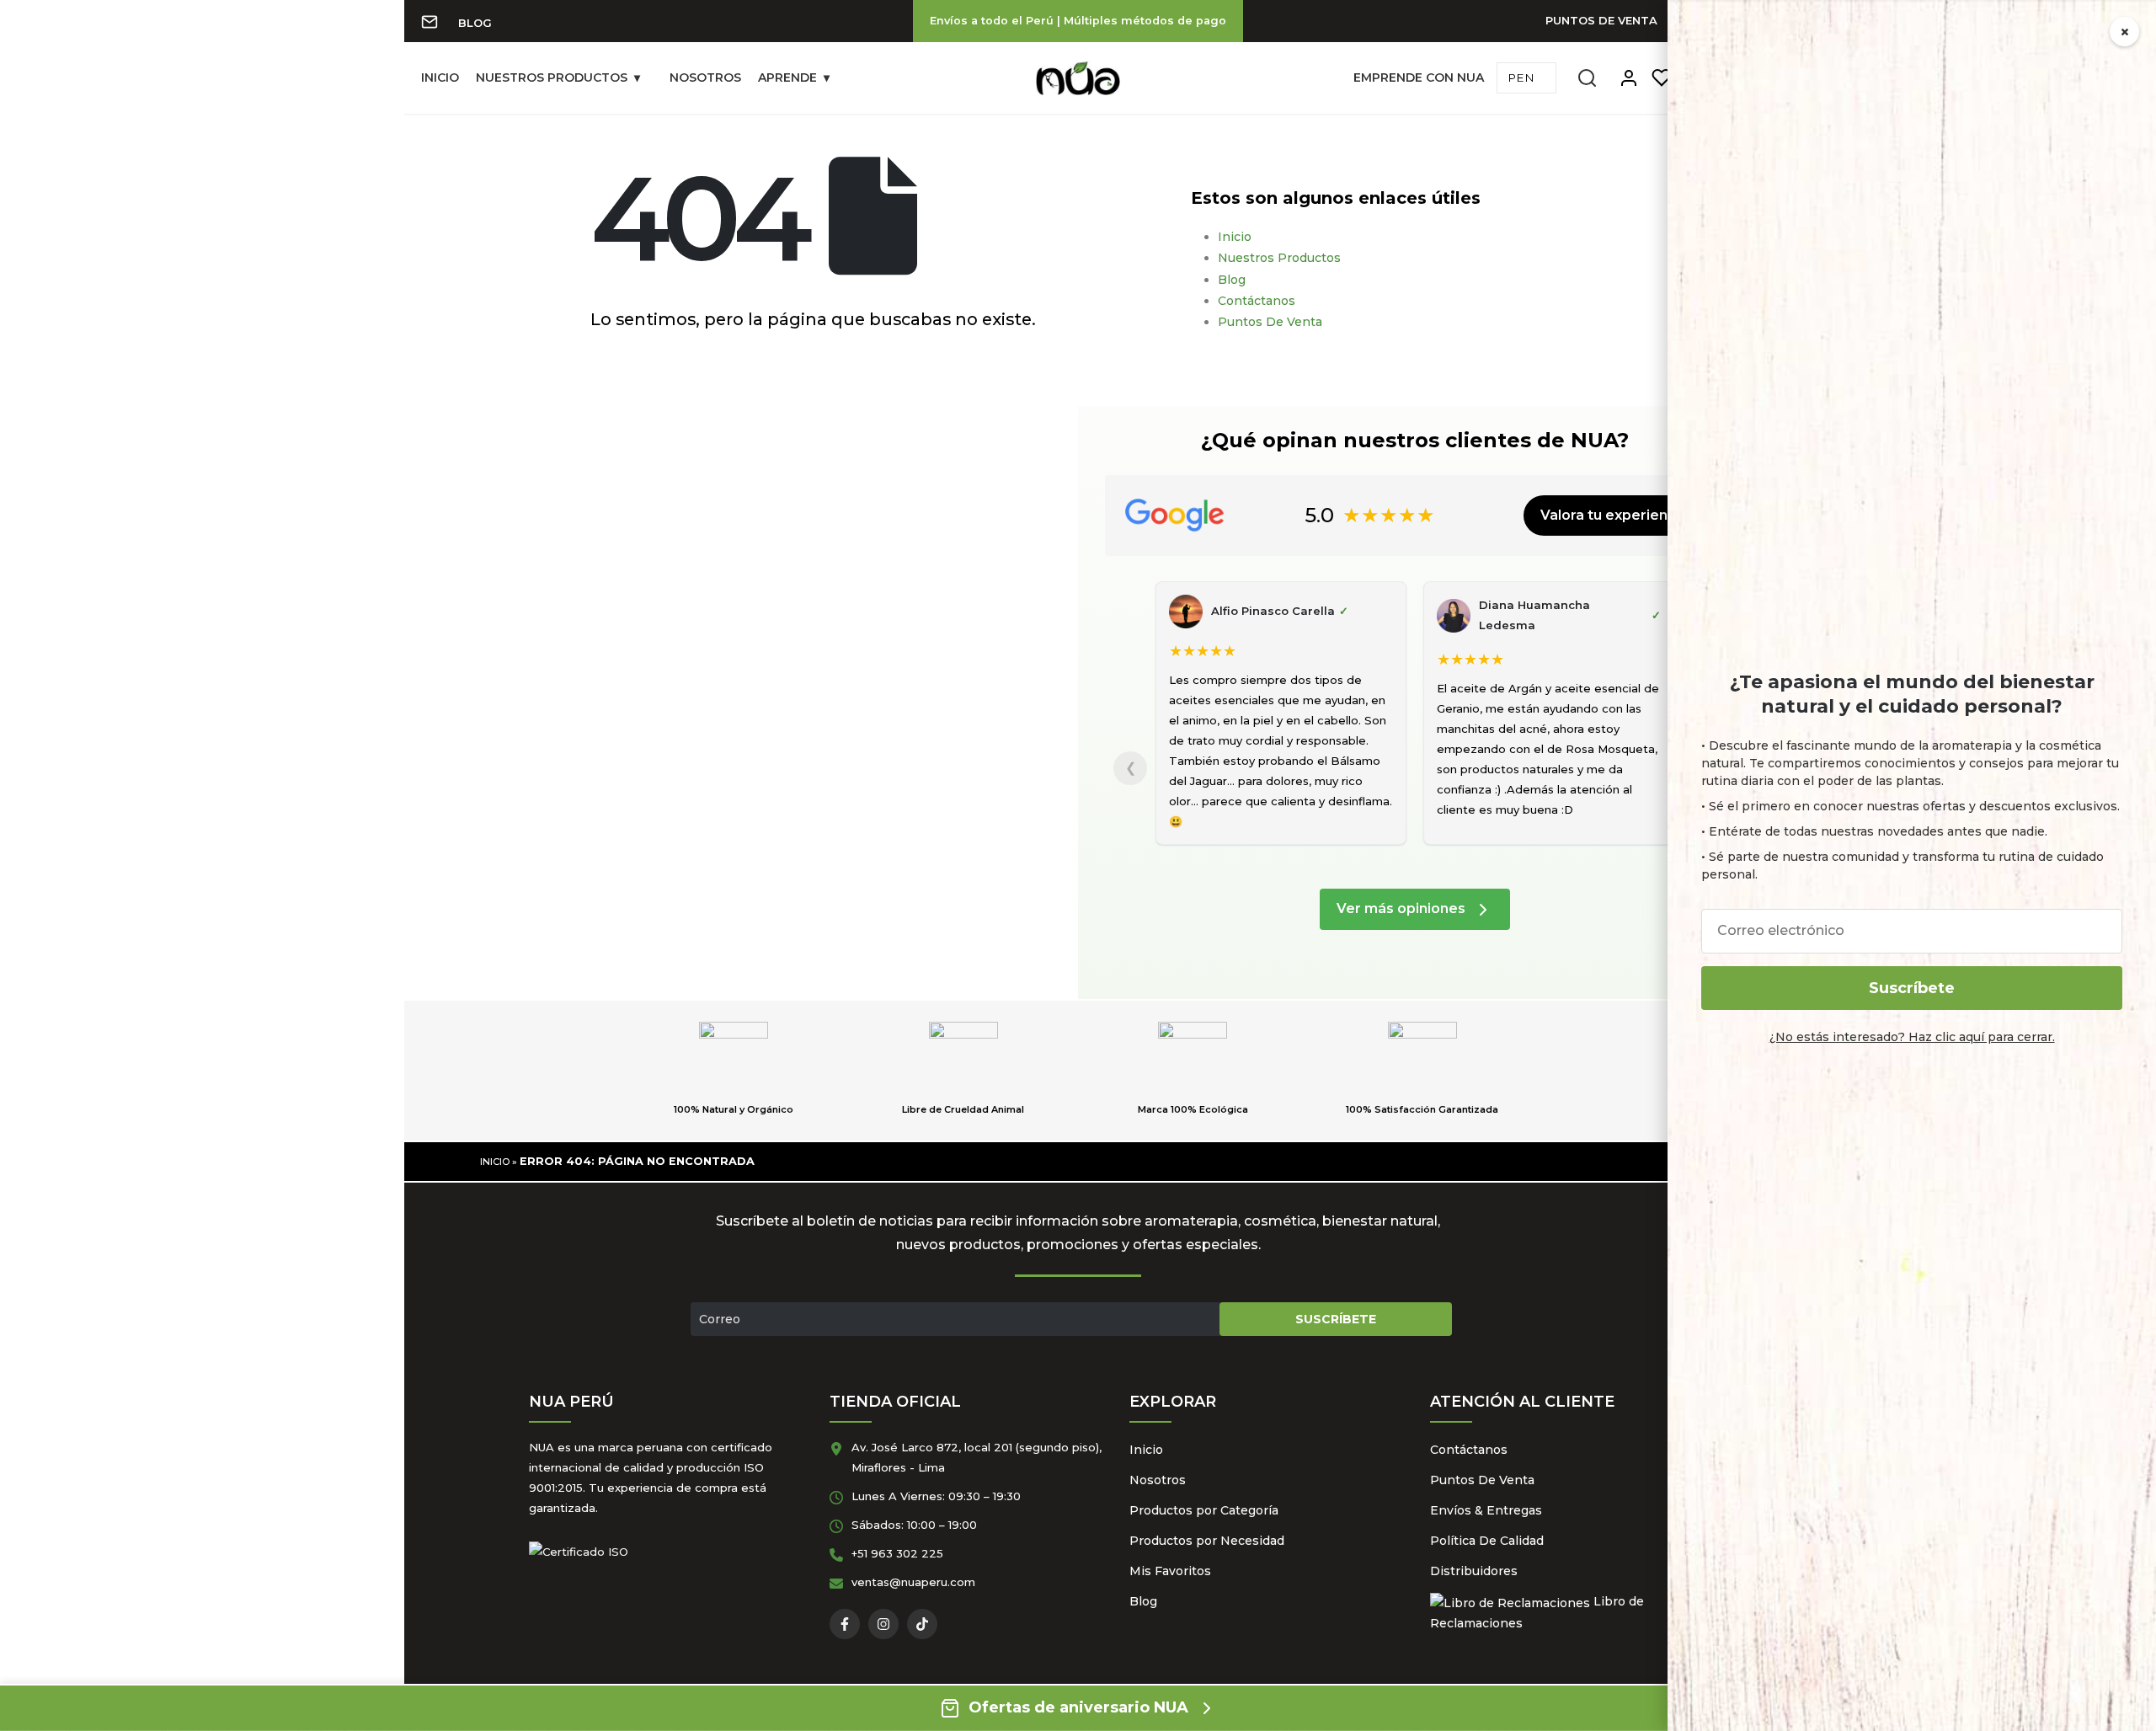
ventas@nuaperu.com (913, 1582)
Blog (1232, 280)
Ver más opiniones (1403, 908)
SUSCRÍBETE (1336, 1319)
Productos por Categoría (1204, 1510)
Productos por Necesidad (1207, 1541)
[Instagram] (883, 1624)
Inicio (1235, 237)
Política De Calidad (1487, 1541)
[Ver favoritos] (1662, 78)
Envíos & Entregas (1486, 1510)
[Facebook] (845, 1624)
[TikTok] (922, 1624)
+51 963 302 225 (897, 1553)
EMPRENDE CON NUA (1419, 77)
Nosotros (1158, 1480)
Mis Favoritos (1170, 1571)
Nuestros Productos (1279, 258)
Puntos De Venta (1270, 322)
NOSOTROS (705, 77)
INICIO (440, 77)
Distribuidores (1474, 1571)
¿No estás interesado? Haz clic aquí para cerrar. (1912, 1037)
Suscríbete (1912, 988)
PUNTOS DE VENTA (1601, 20)
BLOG (475, 23)
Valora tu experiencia (1614, 515)
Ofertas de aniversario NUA (1078, 1707)
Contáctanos (1257, 301)
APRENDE (787, 77)
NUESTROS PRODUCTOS (552, 77)
